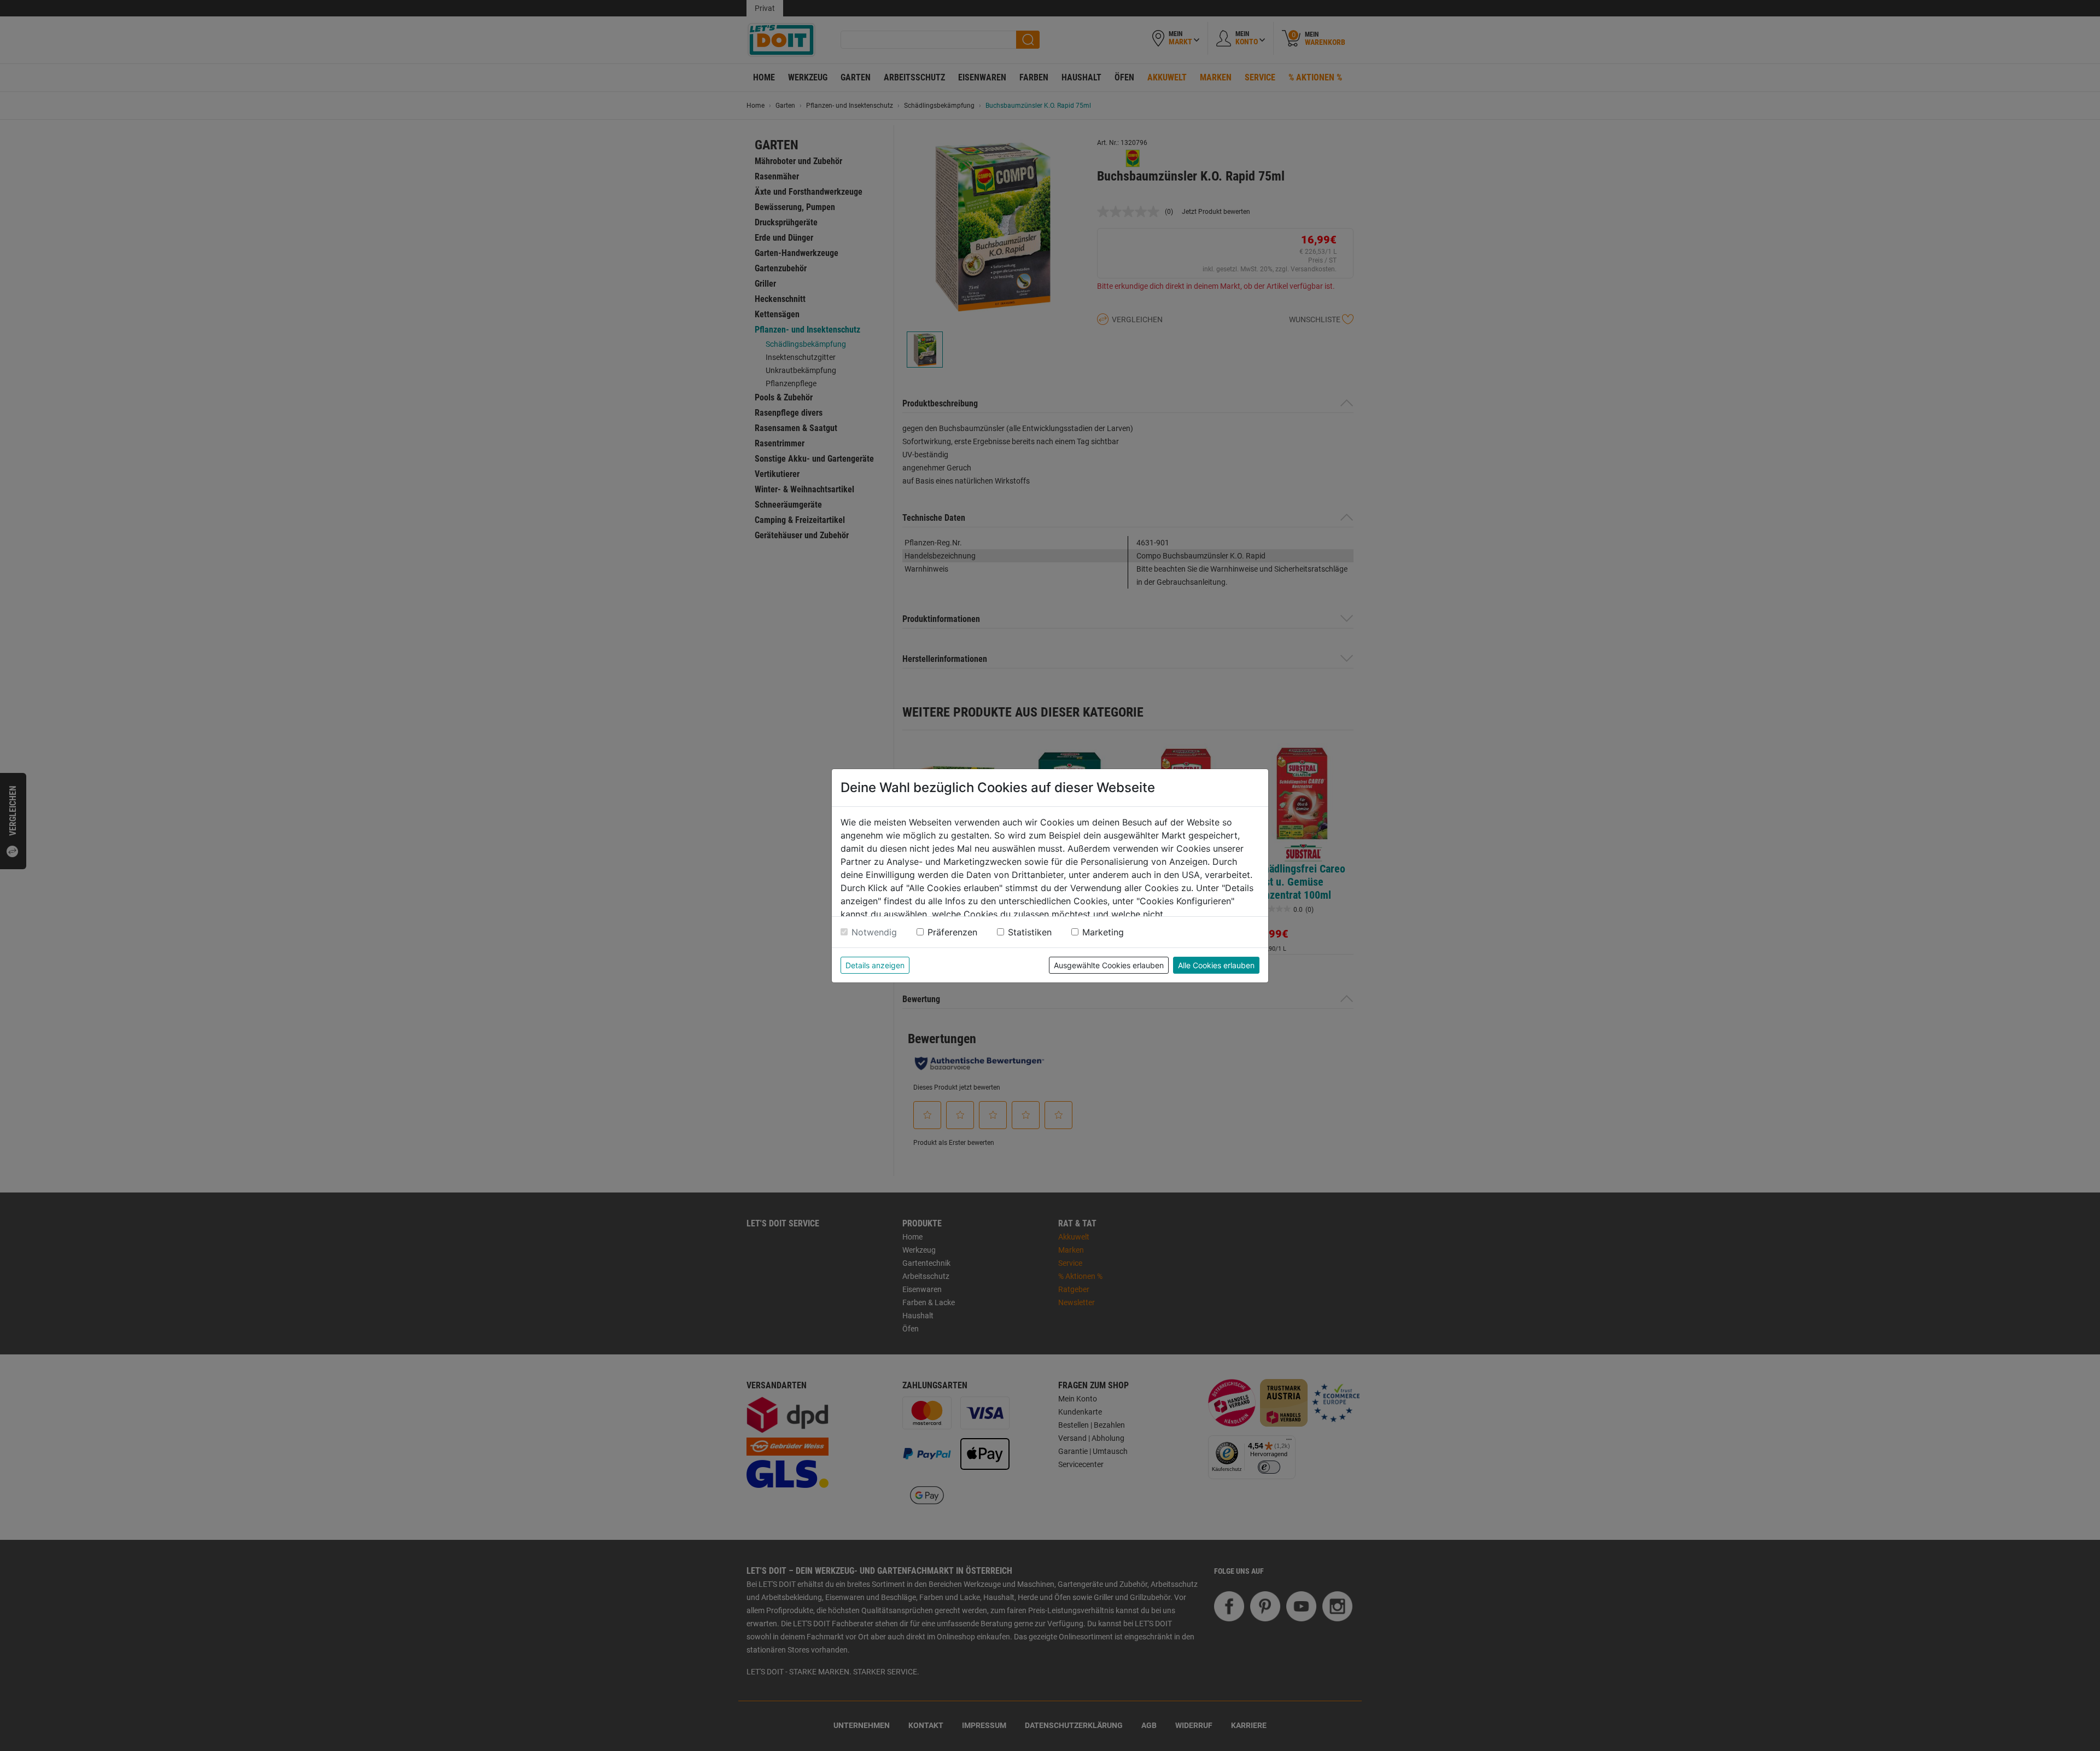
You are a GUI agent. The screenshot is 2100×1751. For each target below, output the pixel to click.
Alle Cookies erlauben (1216, 965)
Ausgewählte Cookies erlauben (1109, 965)
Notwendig (874, 932)
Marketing (1103, 932)
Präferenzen (952, 932)
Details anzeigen (875, 965)
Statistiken (1030, 932)
